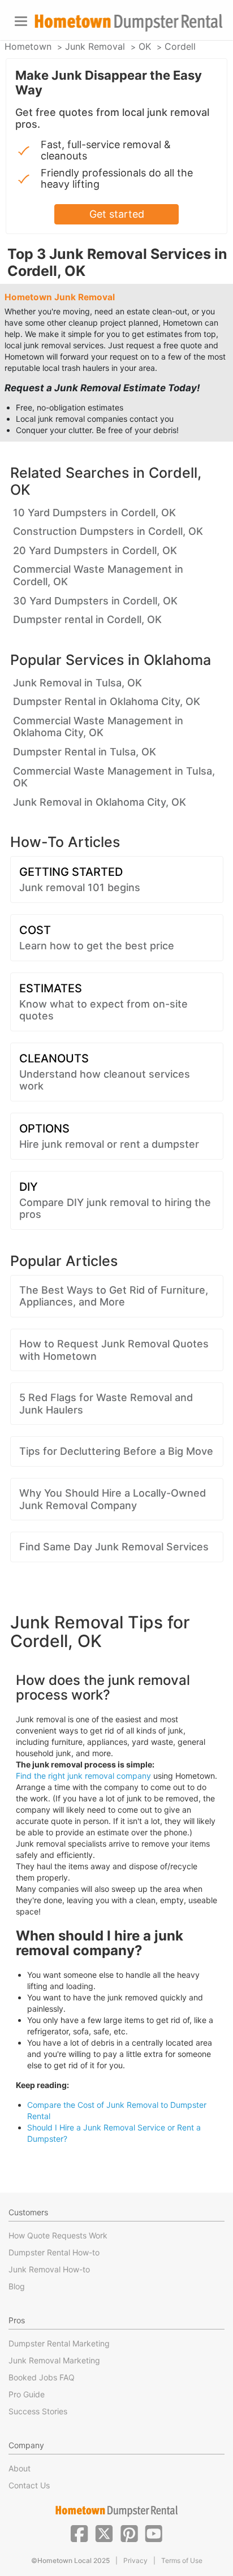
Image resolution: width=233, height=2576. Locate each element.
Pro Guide (27, 2394)
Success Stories (38, 2411)
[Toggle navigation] (21, 21)
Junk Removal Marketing (54, 2360)
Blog (17, 2286)
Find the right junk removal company (83, 1776)
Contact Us (29, 2485)
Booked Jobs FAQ (42, 2377)
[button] (79, 2532)
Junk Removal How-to (49, 2269)
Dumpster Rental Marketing (59, 2343)
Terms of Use (182, 2560)
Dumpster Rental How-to (54, 2252)
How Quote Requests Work (58, 2235)
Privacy (135, 2560)
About (20, 2468)
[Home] (128, 23)
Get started (117, 214)
